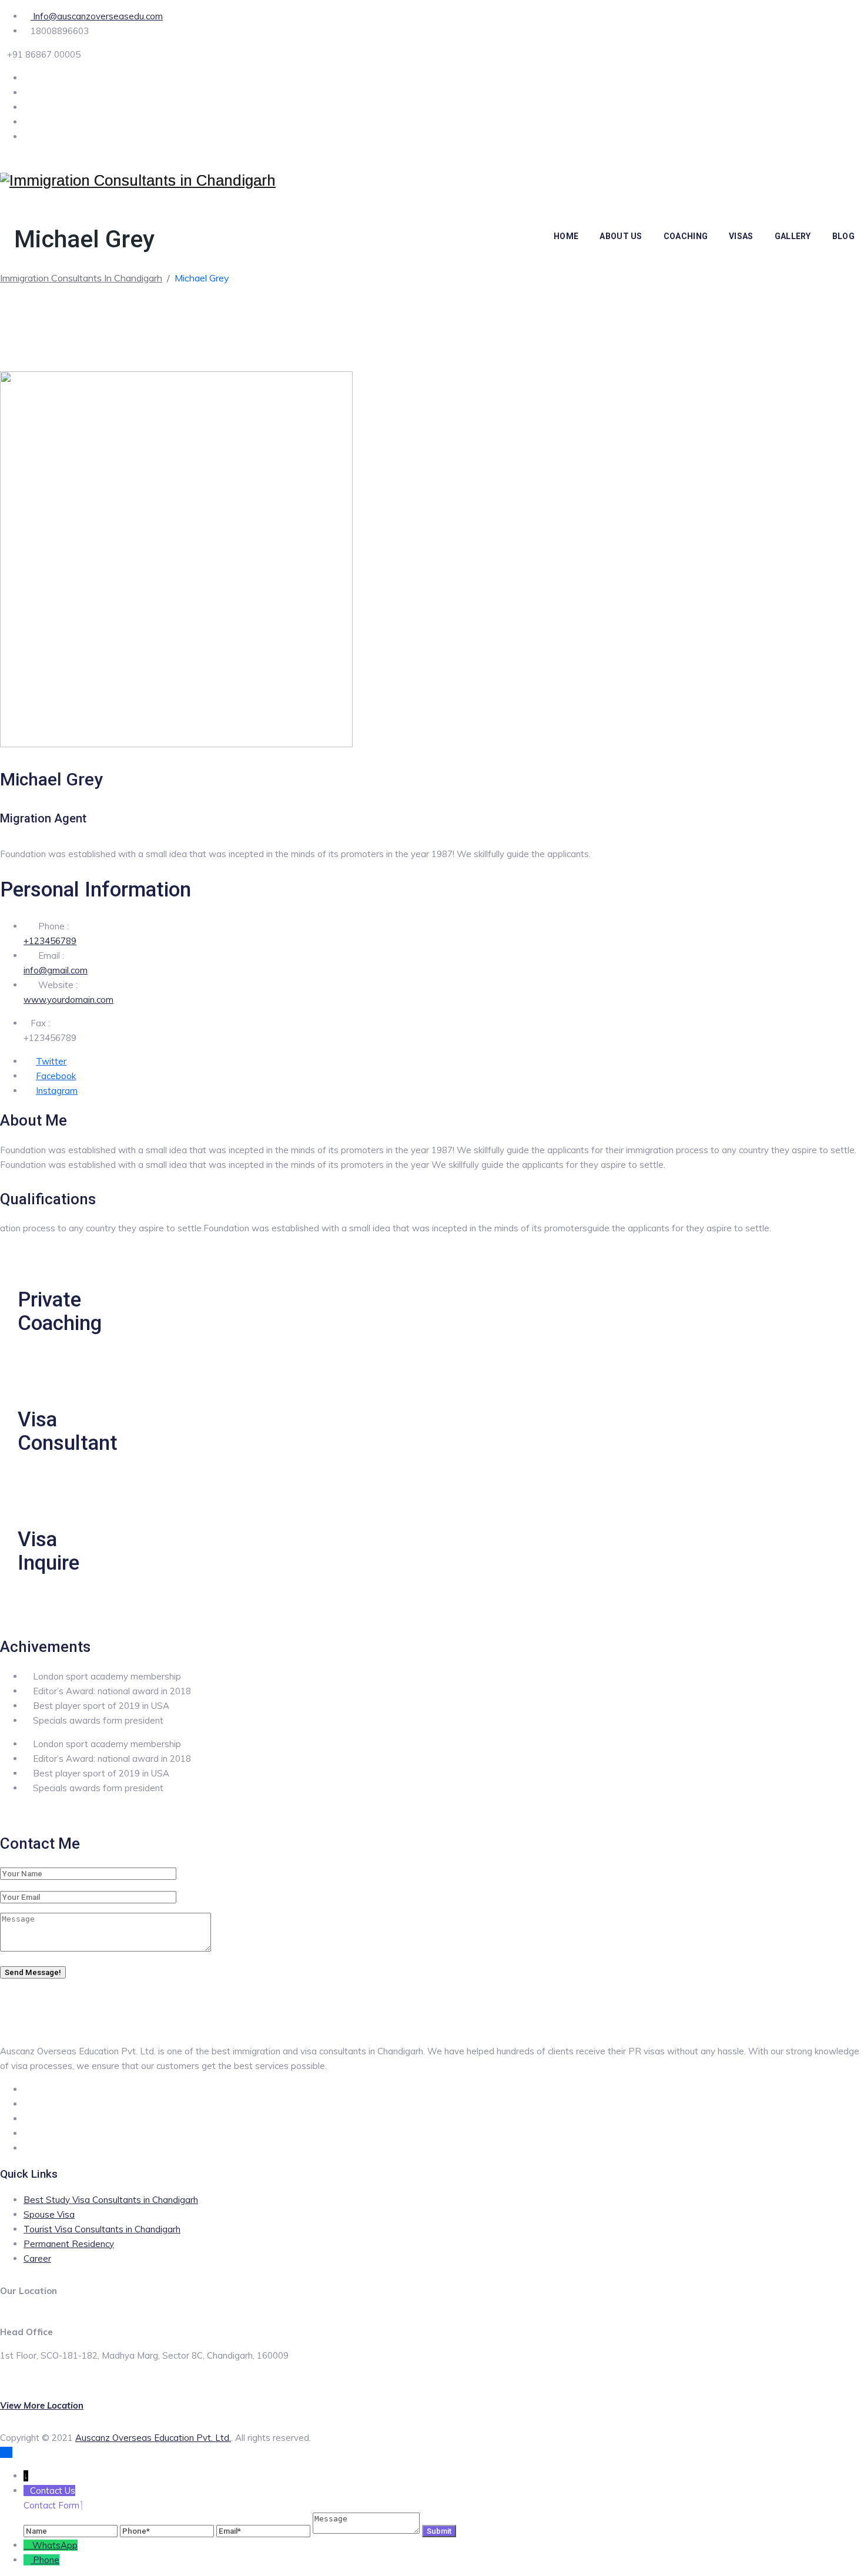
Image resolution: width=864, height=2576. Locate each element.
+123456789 (50, 941)
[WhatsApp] (28, 2545)
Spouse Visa (49, 2214)
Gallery (793, 236)
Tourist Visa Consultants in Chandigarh (102, 2229)
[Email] (264, 2530)
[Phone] (168, 2530)
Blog (843, 236)
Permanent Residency (69, 2244)
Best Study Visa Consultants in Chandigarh (111, 2200)
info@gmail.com (56, 970)
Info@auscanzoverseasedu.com (97, 16)
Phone (46, 2560)
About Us (621, 236)
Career (37, 2258)
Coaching (686, 236)
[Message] (367, 2530)
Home (566, 236)
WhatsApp (55, 2545)
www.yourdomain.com (68, 1000)
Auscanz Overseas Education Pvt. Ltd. (153, 2438)
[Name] (72, 2530)
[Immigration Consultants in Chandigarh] (138, 181)
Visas (741, 236)
